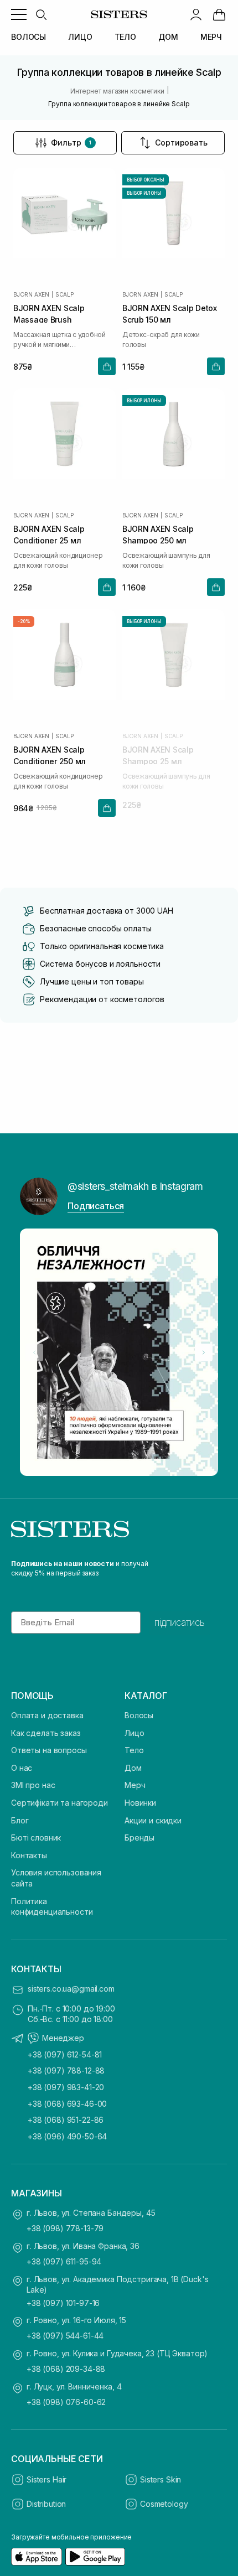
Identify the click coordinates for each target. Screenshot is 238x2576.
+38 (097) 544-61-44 (65, 2336)
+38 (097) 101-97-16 (63, 2303)
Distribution (46, 2504)
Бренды (139, 1838)
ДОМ (168, 37)
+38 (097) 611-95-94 (64, 2261)
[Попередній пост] (34, 1352)
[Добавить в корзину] (107, 366)
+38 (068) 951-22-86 (66, 2120)
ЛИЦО (80, 37)
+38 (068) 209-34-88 (66, 2369)
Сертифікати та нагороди (59, 1803)
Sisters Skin (161, 2479)
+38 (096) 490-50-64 (67, 2136)
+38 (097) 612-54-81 (65, 2054)
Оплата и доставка (47, 1715)
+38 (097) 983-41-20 (66, 2087)
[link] (219, 14)
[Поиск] (41, 14)
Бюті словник (36, 1838)
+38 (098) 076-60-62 (66, 2402)
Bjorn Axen (31, 294)
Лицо (134, 1733)
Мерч (135, 1785)
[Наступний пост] (204, 1352)
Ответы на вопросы (49, 1750)
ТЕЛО (125, 37)
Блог (20, 1820)
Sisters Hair (46, 2479)
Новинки (140, 1803)
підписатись (180, 1623)
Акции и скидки (153, 1820)
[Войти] (196, 14)
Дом (133, 1768)
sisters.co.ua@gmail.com (71, 1989)
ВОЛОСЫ (29, 37)
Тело (134, 1750)
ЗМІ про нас (33, 1785)
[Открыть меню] (19, 14)
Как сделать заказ (46, 1733)
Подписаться (96, 1206)
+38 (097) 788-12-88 (66, 2070)
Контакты (29, 1855)
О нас (22, 1768)
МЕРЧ (211, 37)
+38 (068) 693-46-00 (67, 2104)
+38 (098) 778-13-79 (65, 2228)
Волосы (139, 1715)
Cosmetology (164, 2504)
